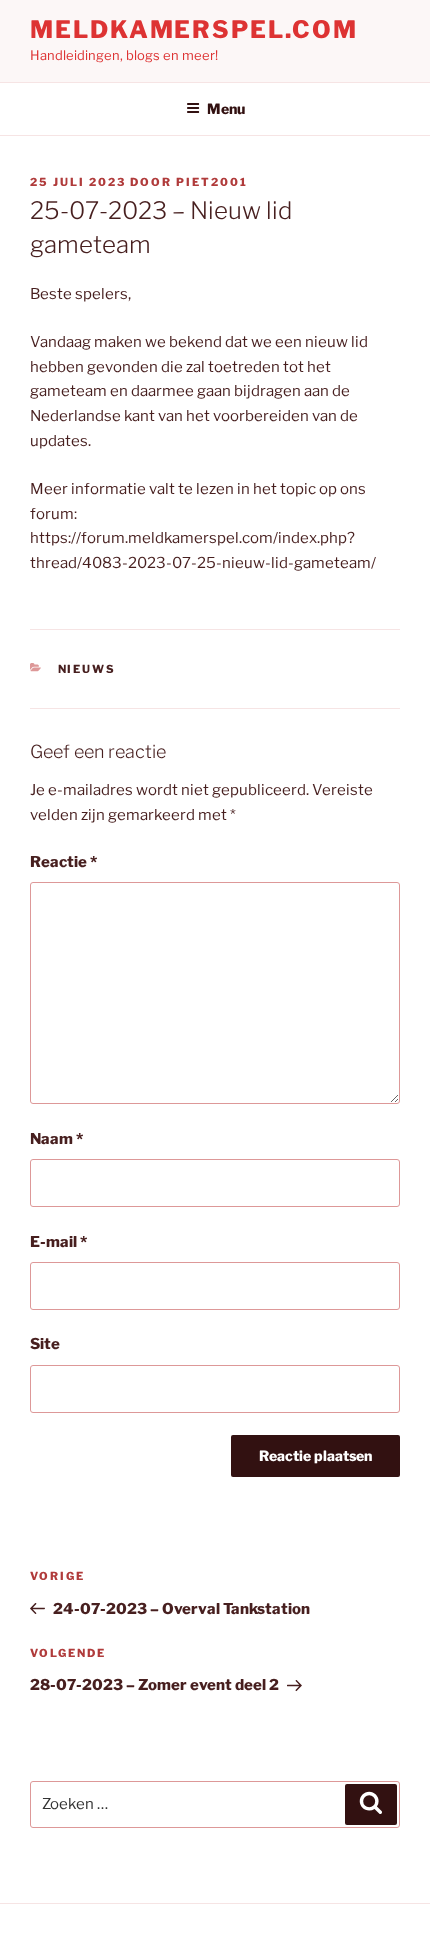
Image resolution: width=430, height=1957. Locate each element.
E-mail (58, 1242)
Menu (226, 108)
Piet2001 (212, 182)
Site (45, 1344)
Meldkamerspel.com (194, 29)
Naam (56, 1139)
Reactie (63, 862)
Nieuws (87, 669)
